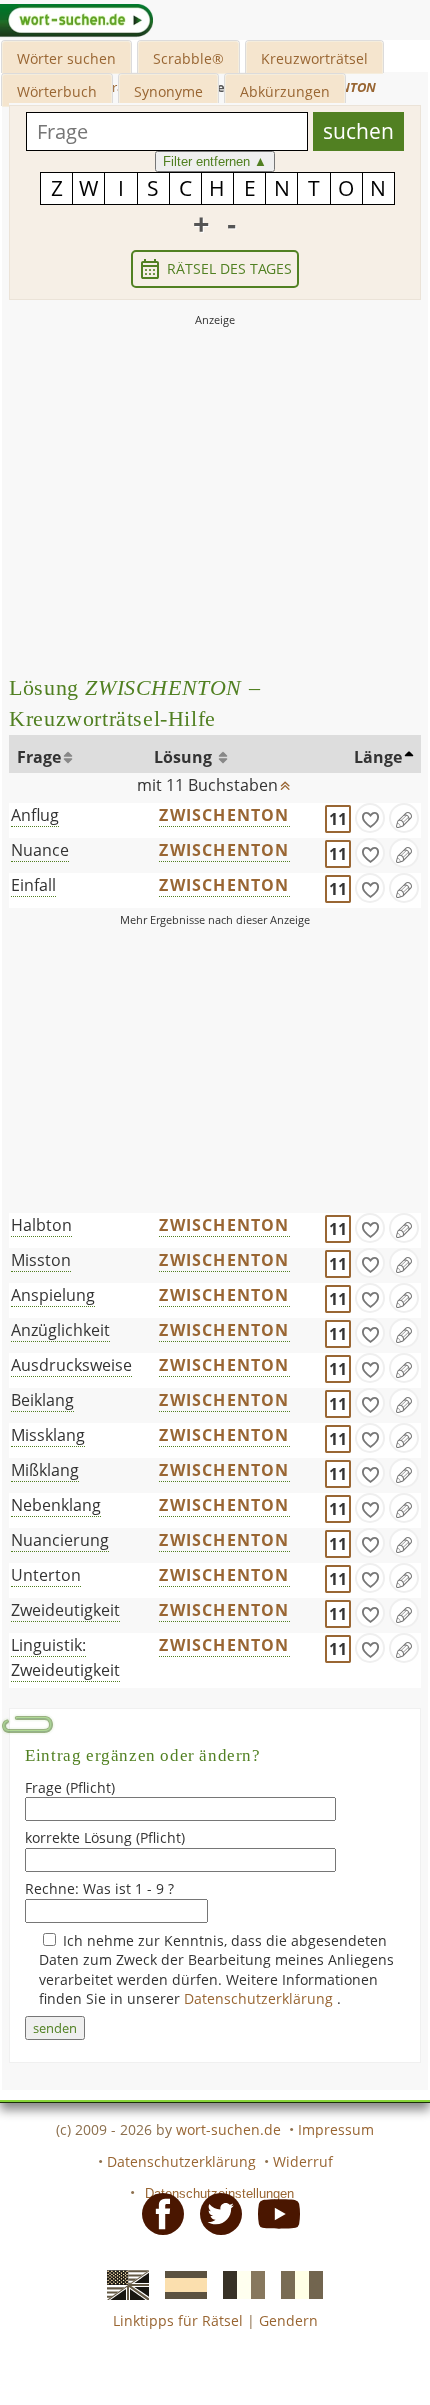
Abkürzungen (285, 91)
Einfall (33, 885)
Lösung (185, 757)
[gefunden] (370, 818)
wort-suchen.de (228, 2129)
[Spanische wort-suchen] (180, 2283)
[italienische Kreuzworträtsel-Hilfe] (296, 2283)
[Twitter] (215, 2213)
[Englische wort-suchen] (122, 2283)
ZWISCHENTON (224, 815)
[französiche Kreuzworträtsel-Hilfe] (238, 2283)
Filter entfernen (215, 161)
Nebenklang (56, 1505)
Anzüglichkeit (60, 1330)
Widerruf (303, 2161)
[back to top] (286, 781)
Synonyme (168, 91)
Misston (41, 1260)
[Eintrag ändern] (404, 818)
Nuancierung (60, 1540)
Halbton (41, 1225)
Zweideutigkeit (65, 1610)
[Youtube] (273, 2213)
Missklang (48, 1435)
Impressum (336, 2129)
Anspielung (53, 1295)
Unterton (46, 1575)
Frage (39, 757)
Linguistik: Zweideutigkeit (65, 1657)
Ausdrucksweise (71, 1365)
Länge (378, 757)
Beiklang (42, 1400)
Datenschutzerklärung (260, 1998)
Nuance (40, 850)
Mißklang (45, 1470)
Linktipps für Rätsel (178, 2320)
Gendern (288, 2320)
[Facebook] (157, 2213)
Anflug (35, 815)
